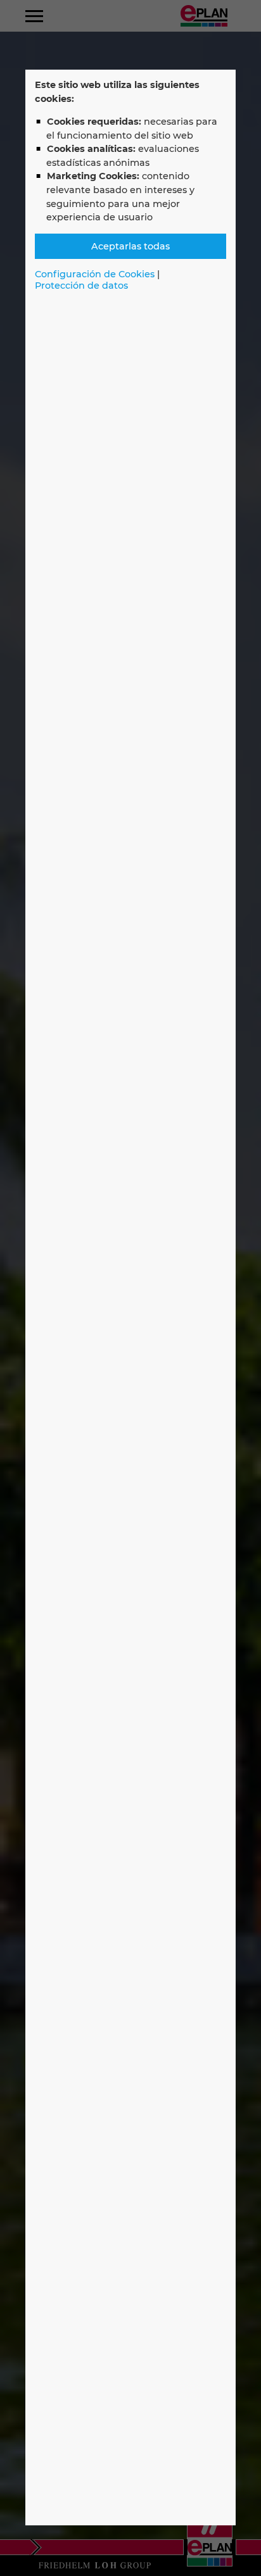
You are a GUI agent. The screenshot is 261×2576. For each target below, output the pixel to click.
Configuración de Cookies (95, 274)
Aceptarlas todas (130, 246)
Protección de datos (81, 286)
